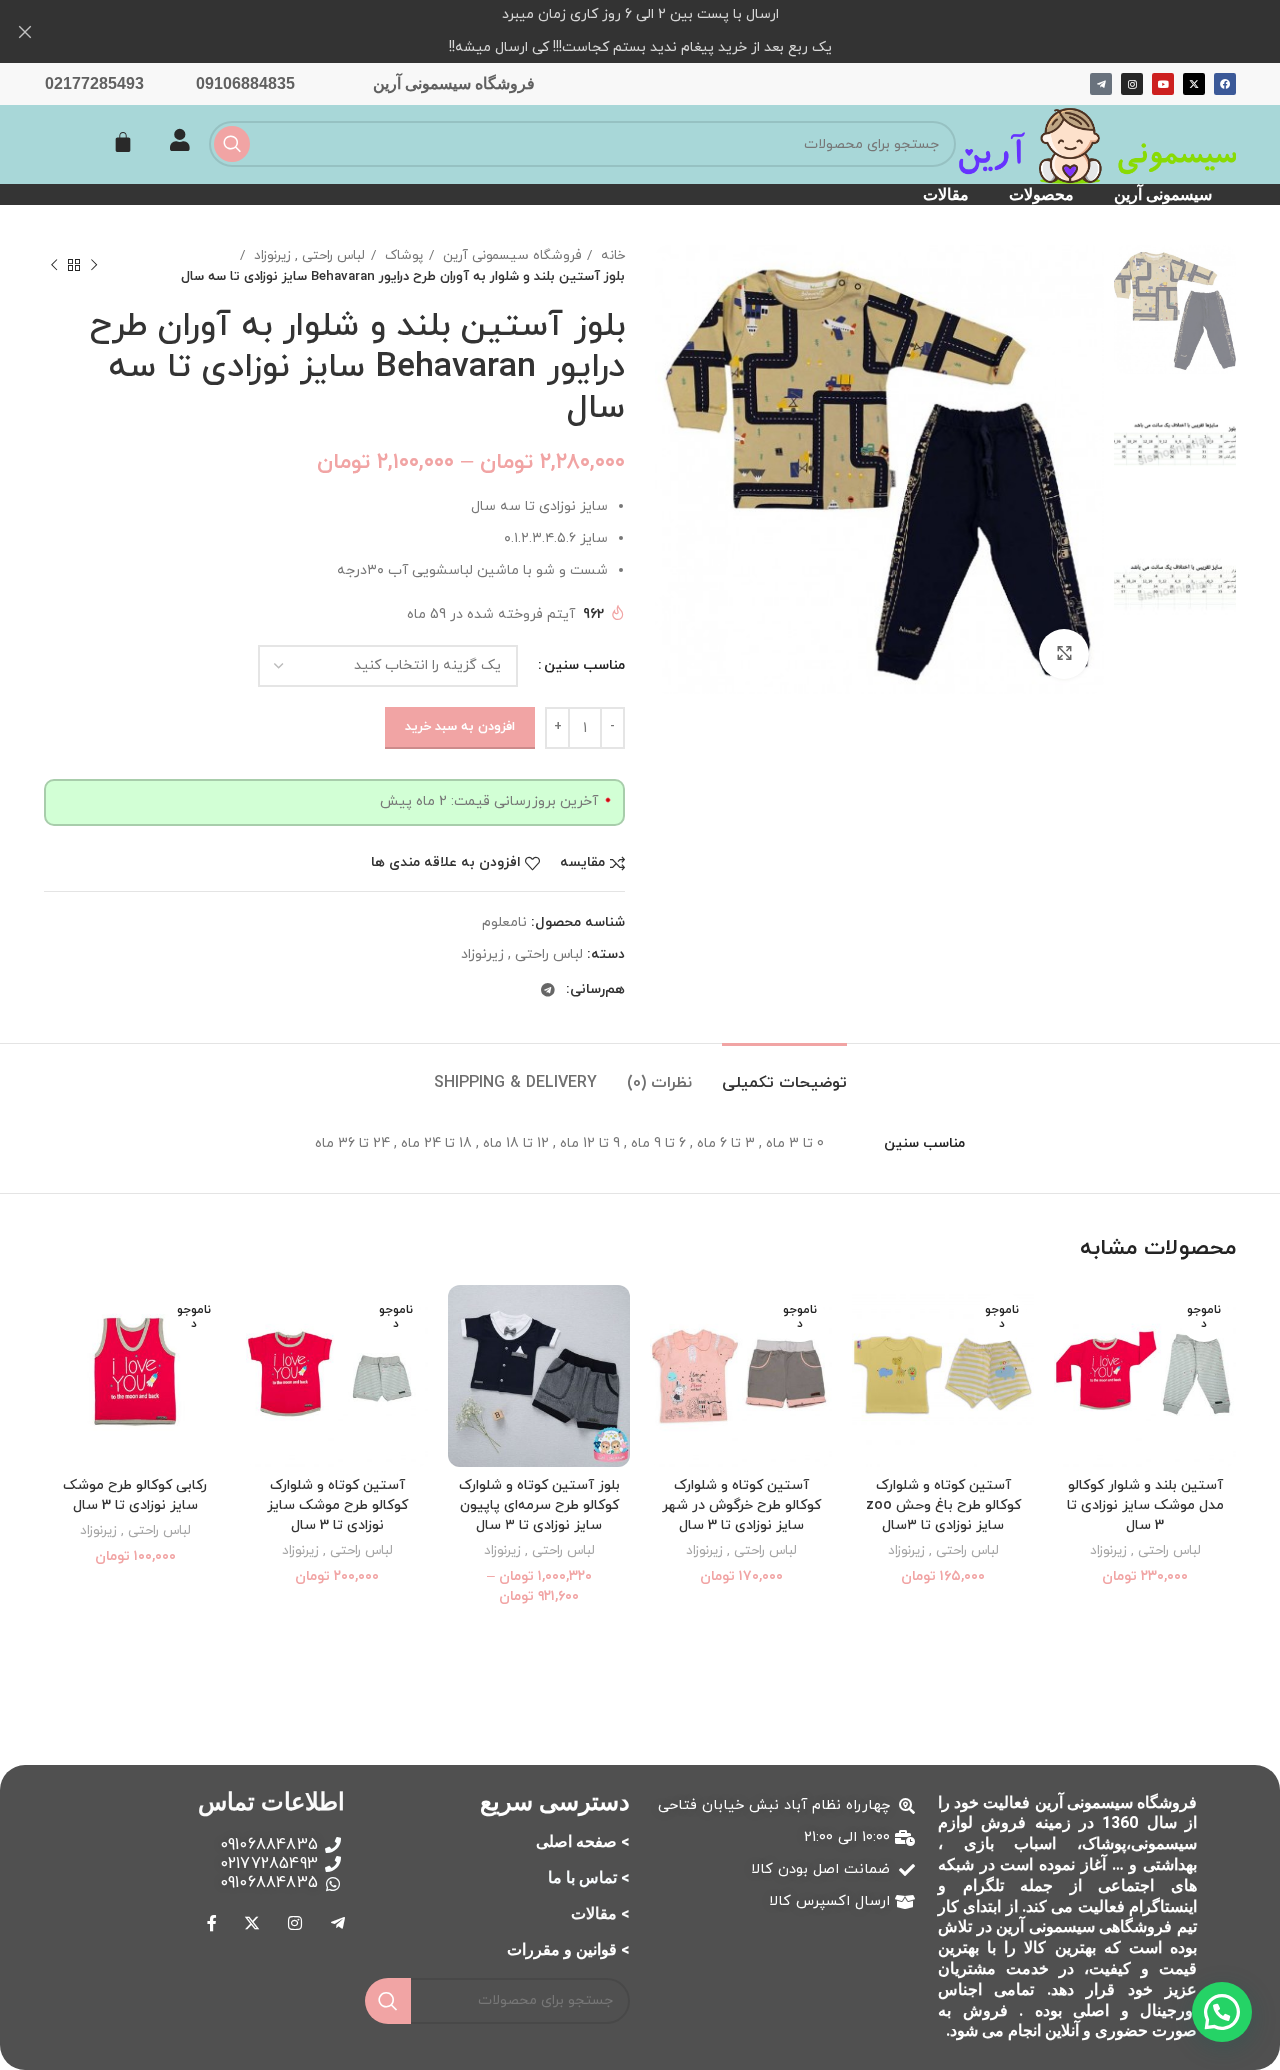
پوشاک (402, 255)
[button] (1222, 2012)
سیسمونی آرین (1163, 194)
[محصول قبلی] (94, 266)
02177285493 (94, 83)
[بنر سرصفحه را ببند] (25, 31)
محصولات (1041, 194)
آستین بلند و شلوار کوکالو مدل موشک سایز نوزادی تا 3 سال (1145, 1505)
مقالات (946, 194)
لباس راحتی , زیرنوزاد (307, 255)
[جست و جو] (232, 144)
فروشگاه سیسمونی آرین (454, 83)
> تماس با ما (589, 1877)
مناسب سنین (584, 665)
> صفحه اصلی (583, 1841)
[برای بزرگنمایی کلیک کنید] (1064, 654)
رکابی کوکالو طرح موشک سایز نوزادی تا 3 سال (135, 1495)
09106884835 (245, 83)
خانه (611, 255)
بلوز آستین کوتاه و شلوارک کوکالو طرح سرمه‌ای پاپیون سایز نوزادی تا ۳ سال (539, 1505)
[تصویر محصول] (539, 1376)
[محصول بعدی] (54, 266)
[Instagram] (1132, 84)
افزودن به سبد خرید (460, 727)
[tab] (784, 1073)
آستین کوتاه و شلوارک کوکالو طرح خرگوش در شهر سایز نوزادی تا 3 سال (741, 1505)
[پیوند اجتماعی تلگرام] (548, 990)
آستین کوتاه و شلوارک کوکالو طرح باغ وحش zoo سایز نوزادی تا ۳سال (943, 1505)
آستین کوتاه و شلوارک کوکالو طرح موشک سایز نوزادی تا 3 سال (337, 1505)
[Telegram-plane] (1101, 84)
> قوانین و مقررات (568, 1949)
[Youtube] (1163, 84)
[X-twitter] (1194, 84)
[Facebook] (1225, 84)
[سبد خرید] (123, 142)
